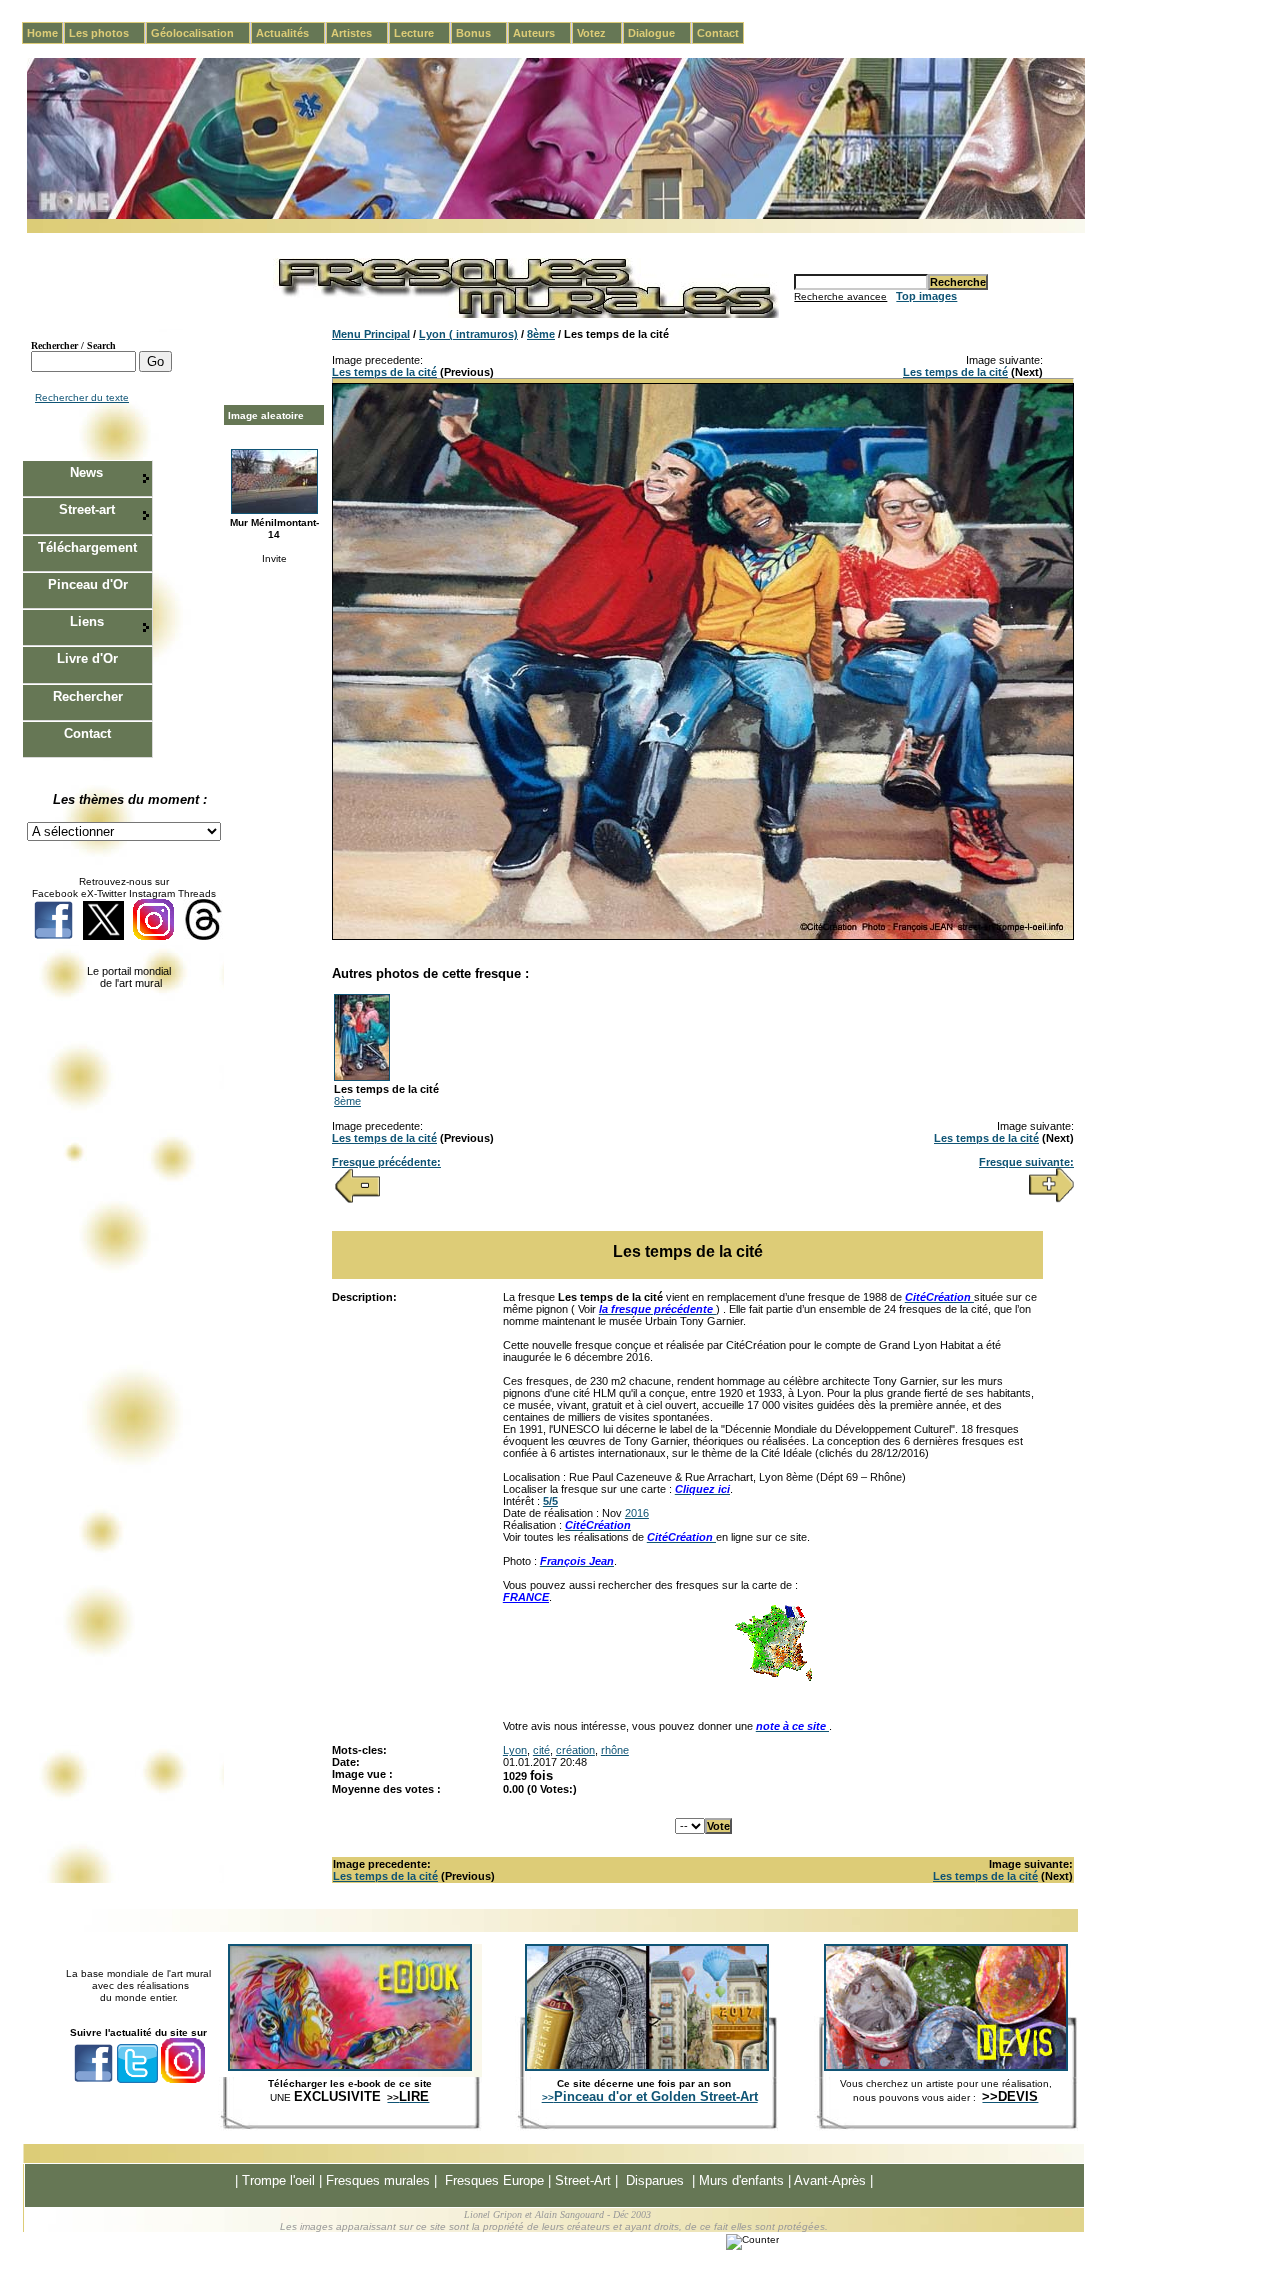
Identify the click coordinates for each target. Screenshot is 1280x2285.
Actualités (290, 33)
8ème (541, 334)
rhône (615, 1750)
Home (42, 33)
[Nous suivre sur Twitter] (103, 936)
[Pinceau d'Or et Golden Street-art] (647, 2067)
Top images (926, 296)
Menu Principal (371, 334)
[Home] (556, 215)
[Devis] (946, 2067)
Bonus (481, 33)
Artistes (359, 33)
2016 (637, 1513)
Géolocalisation (200, 33)
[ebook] (350, 2067)
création (575, 1750)
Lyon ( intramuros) (468, 334)
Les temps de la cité (384, 372)
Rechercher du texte (82, 397)
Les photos (107, 33)
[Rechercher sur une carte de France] (773, 1679)
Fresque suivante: (1026, 1162)
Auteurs (542, 33)
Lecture (422, 33)
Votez (599, 33)
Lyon (515, 1750)
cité (541, 1750)
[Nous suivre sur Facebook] (53, 936)
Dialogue (659, 33)
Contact (718, 33)
